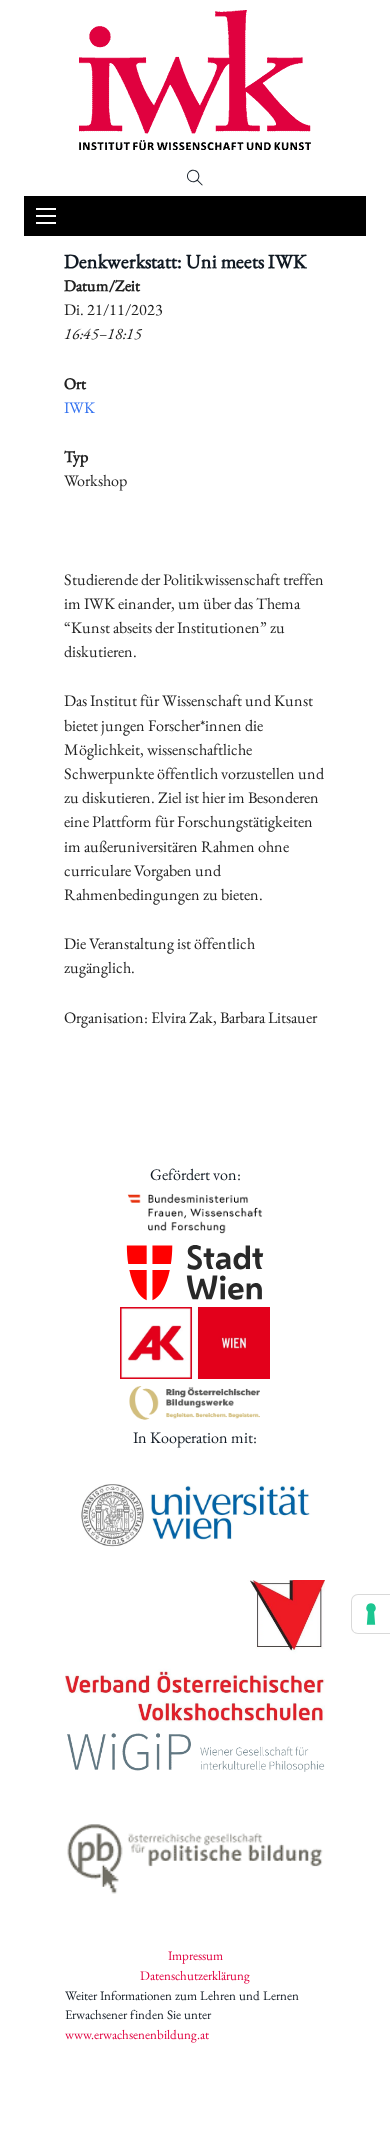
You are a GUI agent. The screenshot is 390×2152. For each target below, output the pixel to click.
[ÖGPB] (195, 1853)
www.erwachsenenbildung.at (137, 2034)
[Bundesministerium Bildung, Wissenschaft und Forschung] (195, 1212)
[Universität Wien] (195, 1515)
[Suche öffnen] (195, 178)
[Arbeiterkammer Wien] (195, 1343)
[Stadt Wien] (195, 1272)
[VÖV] (195, 1652)
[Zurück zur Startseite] (195, 80)
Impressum (195, 1955)
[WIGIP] (195, 1755)
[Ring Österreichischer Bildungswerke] (195, 1402)
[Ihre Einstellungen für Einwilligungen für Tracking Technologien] (371, 1614)
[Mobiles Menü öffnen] (46, 216)
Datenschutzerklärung (195, 1975)
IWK (79, 407)
